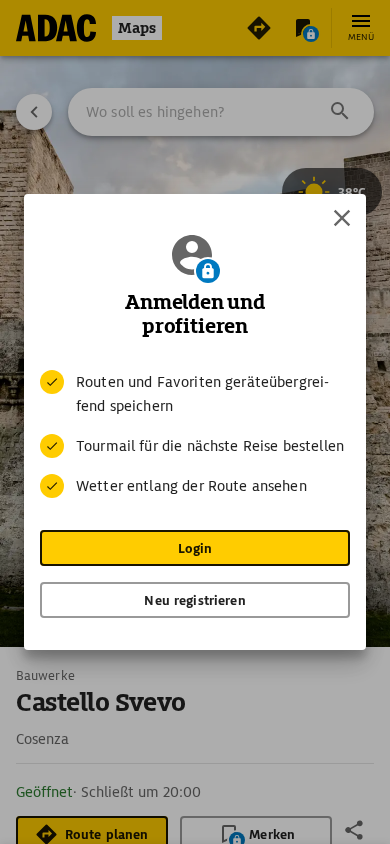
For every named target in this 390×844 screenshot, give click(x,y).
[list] (195, 434)
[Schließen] (342, 218)
